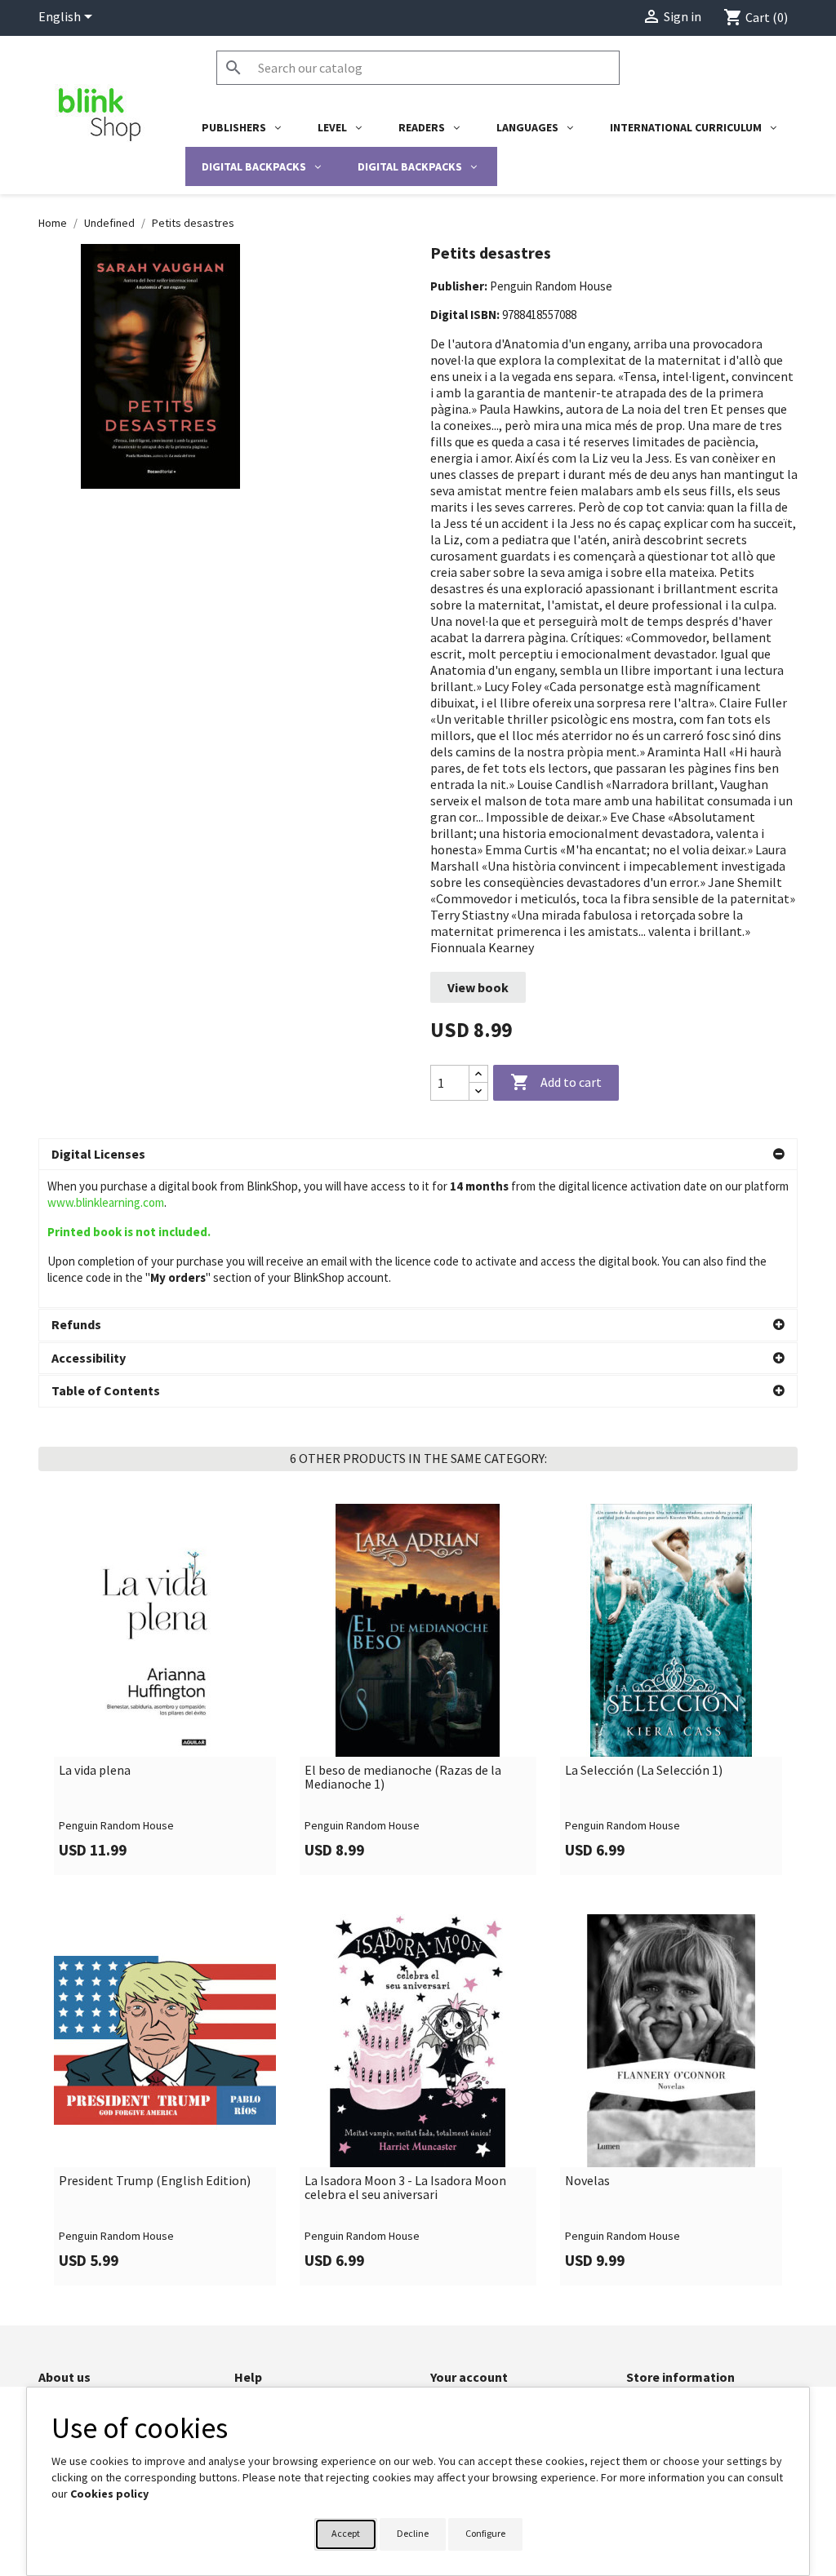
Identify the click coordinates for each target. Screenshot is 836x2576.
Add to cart (556, 1082)
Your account (469, 2377)
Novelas (587, 2181)
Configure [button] (485, 2533)
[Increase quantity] (478, 1074)
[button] (418, 1155)
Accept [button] (346, 2533)
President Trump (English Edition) (155, 2181)
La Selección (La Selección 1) (644, 1771)
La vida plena (95, 1771)
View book (478, 987)
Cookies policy (109, 2494)
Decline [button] (413, 2533)
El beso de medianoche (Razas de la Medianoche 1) (403, 1778)
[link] (165, 1689)
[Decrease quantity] (478, 1091)
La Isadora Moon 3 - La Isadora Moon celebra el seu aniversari (405, 2188)
